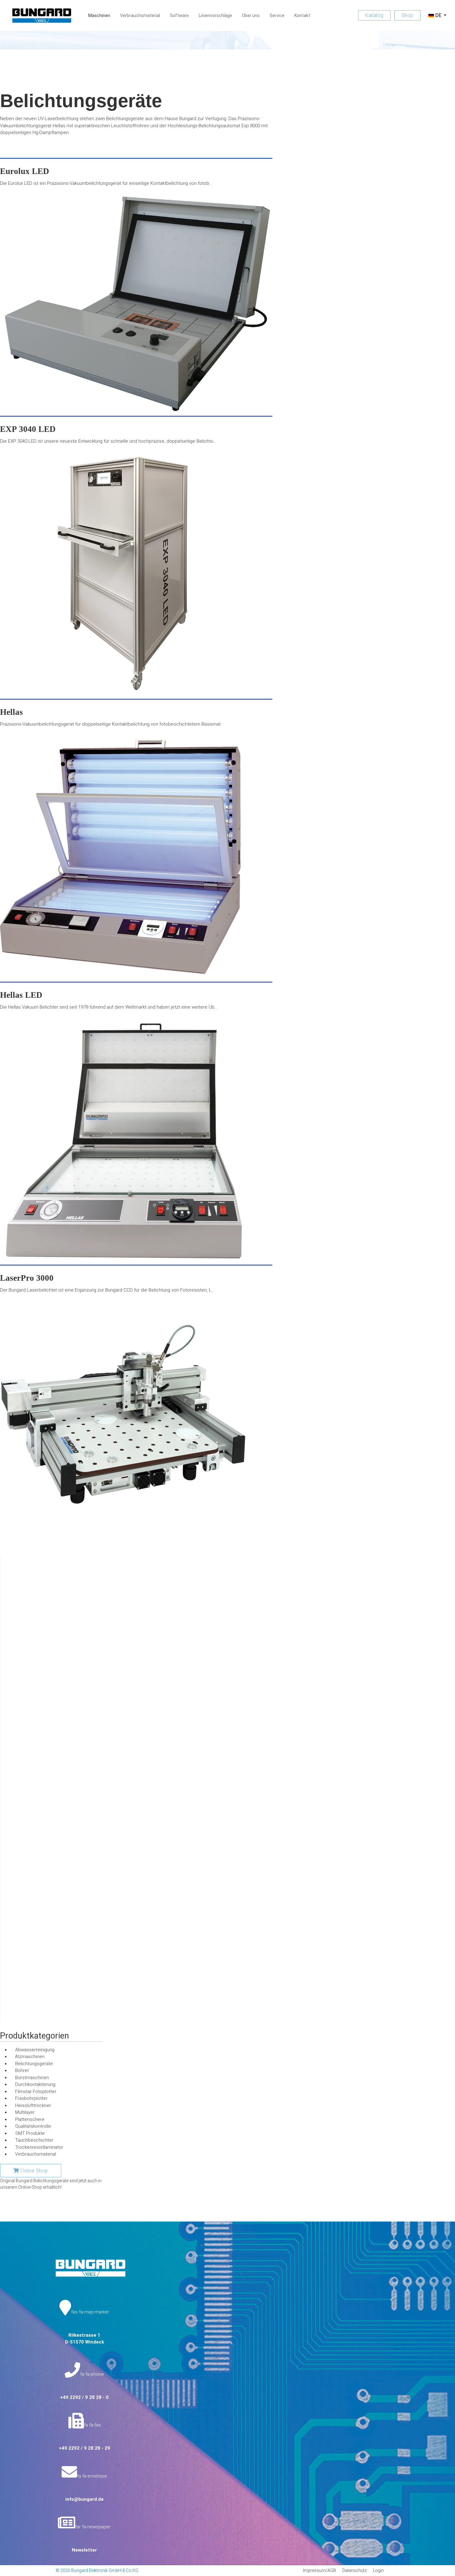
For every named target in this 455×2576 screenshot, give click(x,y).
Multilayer (25, 2112)
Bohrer (22, 2070)
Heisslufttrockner (33, 2105)
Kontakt (302, 15)
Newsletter (84, 2550)
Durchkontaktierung (35, 2084)
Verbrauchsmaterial (140, 15)
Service (277, 15)
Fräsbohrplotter (31, 2098)
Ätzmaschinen (30, 2057)
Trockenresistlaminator (39, 2147)
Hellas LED (21, 995)
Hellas (11, 712)
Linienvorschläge (215, 15)
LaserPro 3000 (27, 1278)
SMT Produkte (30, 2133)
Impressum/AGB (320, 2570)
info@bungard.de (84, 2499)
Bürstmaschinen (32, 2078)
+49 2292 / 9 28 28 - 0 (84, 2397)
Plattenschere (30, 2119)
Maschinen (99, 15)
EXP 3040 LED (28, 429)
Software (179, 15)
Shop (407, 15)
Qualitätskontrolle (33, 2126)
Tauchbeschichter (34, 2140)
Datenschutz (355, 2570)
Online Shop (34, 2171)
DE (438, 15)
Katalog (374, 15)
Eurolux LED (25, 171)
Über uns (251, 15)
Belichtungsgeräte (34, 2064)
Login (378, 2570)
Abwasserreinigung (35, 2050)
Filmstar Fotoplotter (36, 2092)
